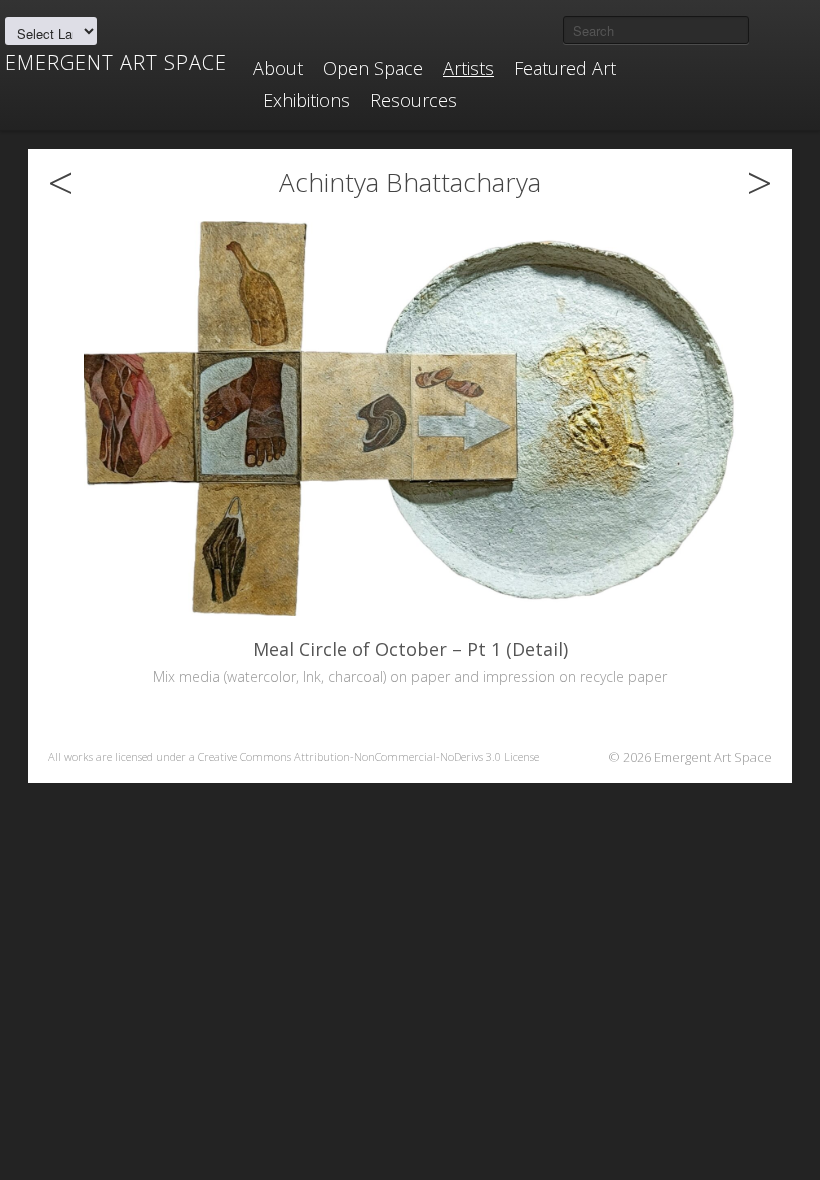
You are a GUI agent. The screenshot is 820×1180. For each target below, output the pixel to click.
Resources (413, 100)
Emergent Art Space (116, 63)
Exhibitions (306, 100)
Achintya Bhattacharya (410, 182)
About (278, 68)
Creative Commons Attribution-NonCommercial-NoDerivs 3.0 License (368, 756)
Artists (468, 68)
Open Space (373, 68)
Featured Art (565, 68)
